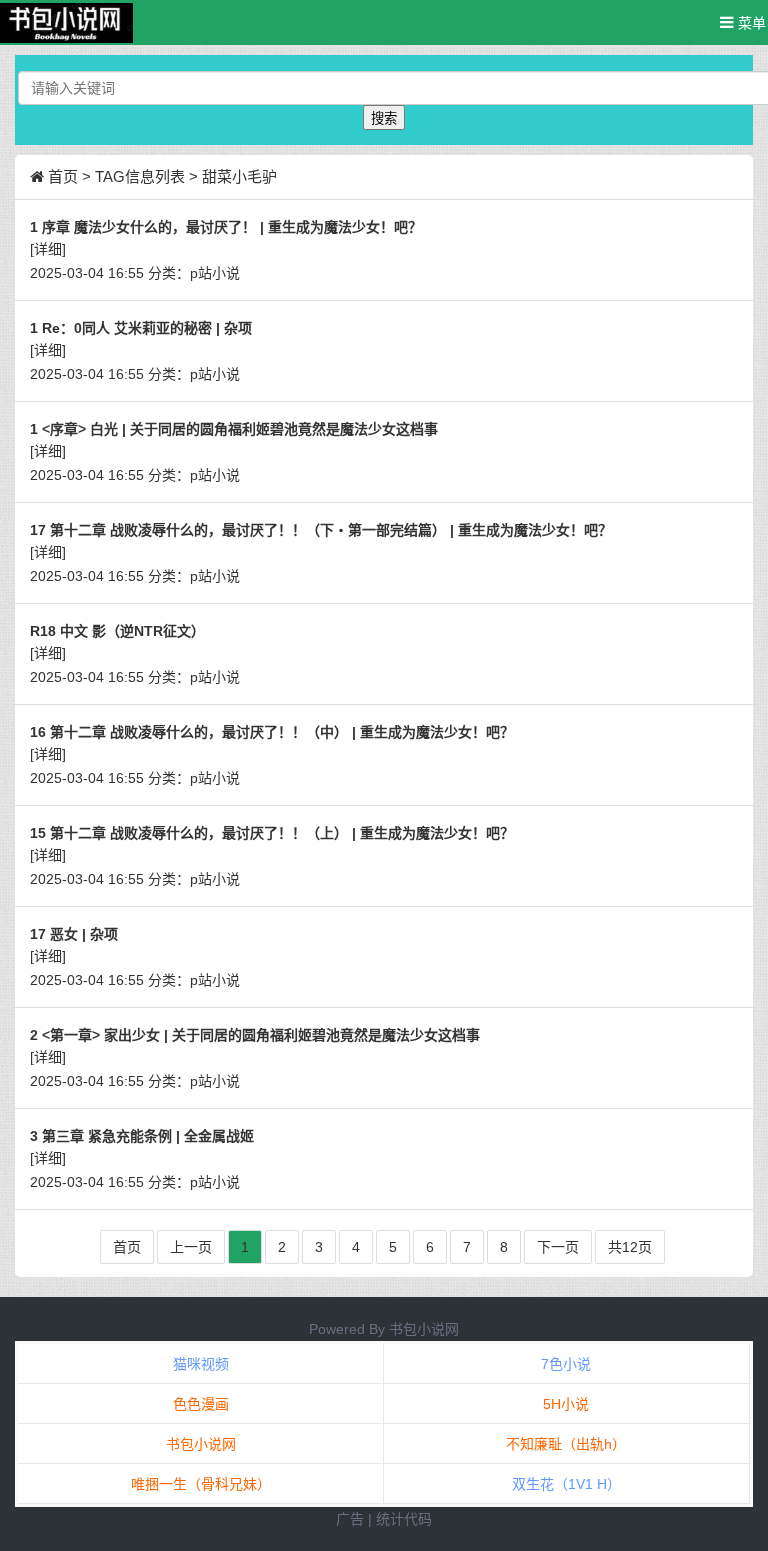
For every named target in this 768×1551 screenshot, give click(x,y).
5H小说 (566, 1404)
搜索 (384, 118)
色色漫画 (201, 1404)
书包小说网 (424, 1329)
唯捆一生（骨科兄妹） (201, 1484)
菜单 (750, 23)
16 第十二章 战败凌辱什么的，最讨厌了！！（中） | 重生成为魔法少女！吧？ (272, 732)
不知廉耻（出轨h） (566, 1444)
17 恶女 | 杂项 (74, 934)
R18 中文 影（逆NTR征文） (117, 631)
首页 (63, 176)
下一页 (558, 1247)
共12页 (630, 1247)
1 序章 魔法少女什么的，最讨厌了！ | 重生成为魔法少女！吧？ (226, 227)
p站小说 (215, 273)
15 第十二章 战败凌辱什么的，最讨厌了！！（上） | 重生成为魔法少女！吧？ (272, 833)
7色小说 (566, 1364)
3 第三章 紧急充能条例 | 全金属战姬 (142, 1136)
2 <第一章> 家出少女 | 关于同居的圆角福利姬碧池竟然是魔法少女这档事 (255, 1035)
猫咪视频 (201, 1364)
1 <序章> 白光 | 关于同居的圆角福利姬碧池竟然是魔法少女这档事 (234, 429)
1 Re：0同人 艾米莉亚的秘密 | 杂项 (141, 328)
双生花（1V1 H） (566, 1484)
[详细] (48, 249)
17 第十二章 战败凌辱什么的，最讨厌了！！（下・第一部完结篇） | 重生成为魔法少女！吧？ (321, 530)
